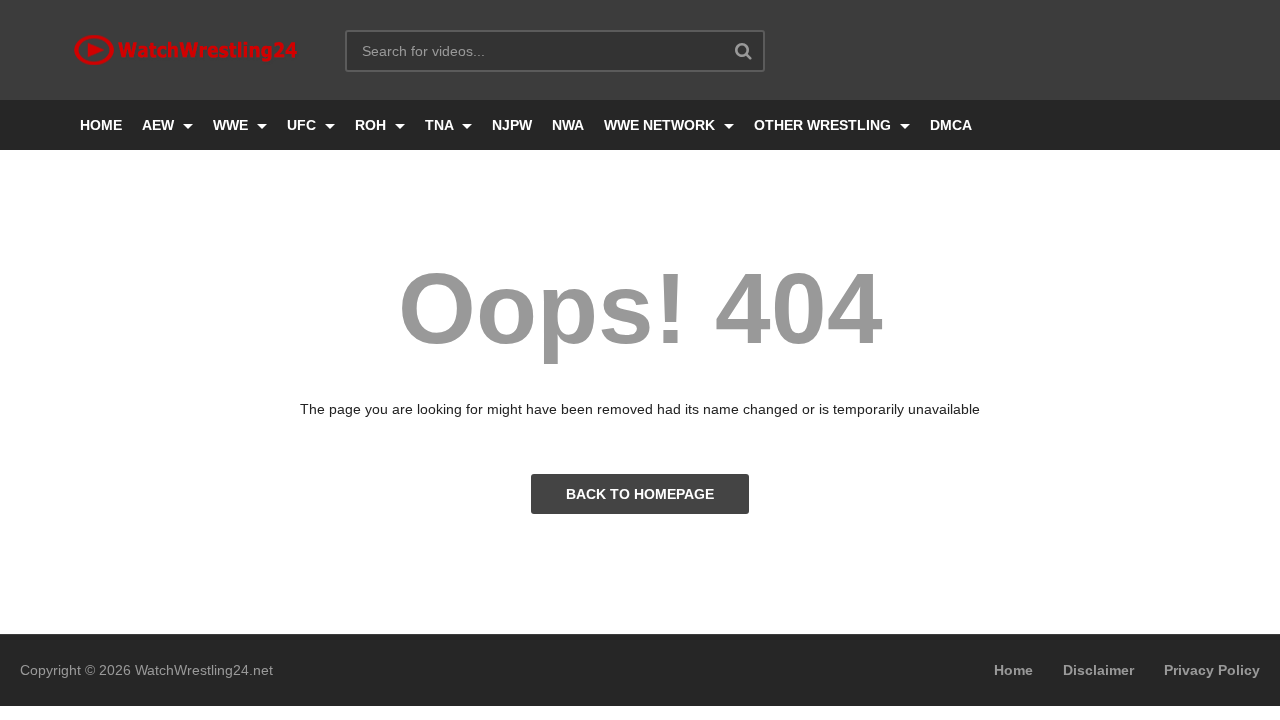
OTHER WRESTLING (824, 125)
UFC (303, 125)
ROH (372, 125)
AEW (160, 125)
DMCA (951, 125)
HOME (101, 125)
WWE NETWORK (661, 125)
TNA (441, 125)
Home (1013, 670)
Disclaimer (1098, 670)
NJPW (512, 125)
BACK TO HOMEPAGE (640, 494)
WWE (232, 125)
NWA (568, 125)
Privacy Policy (1212, 670)
